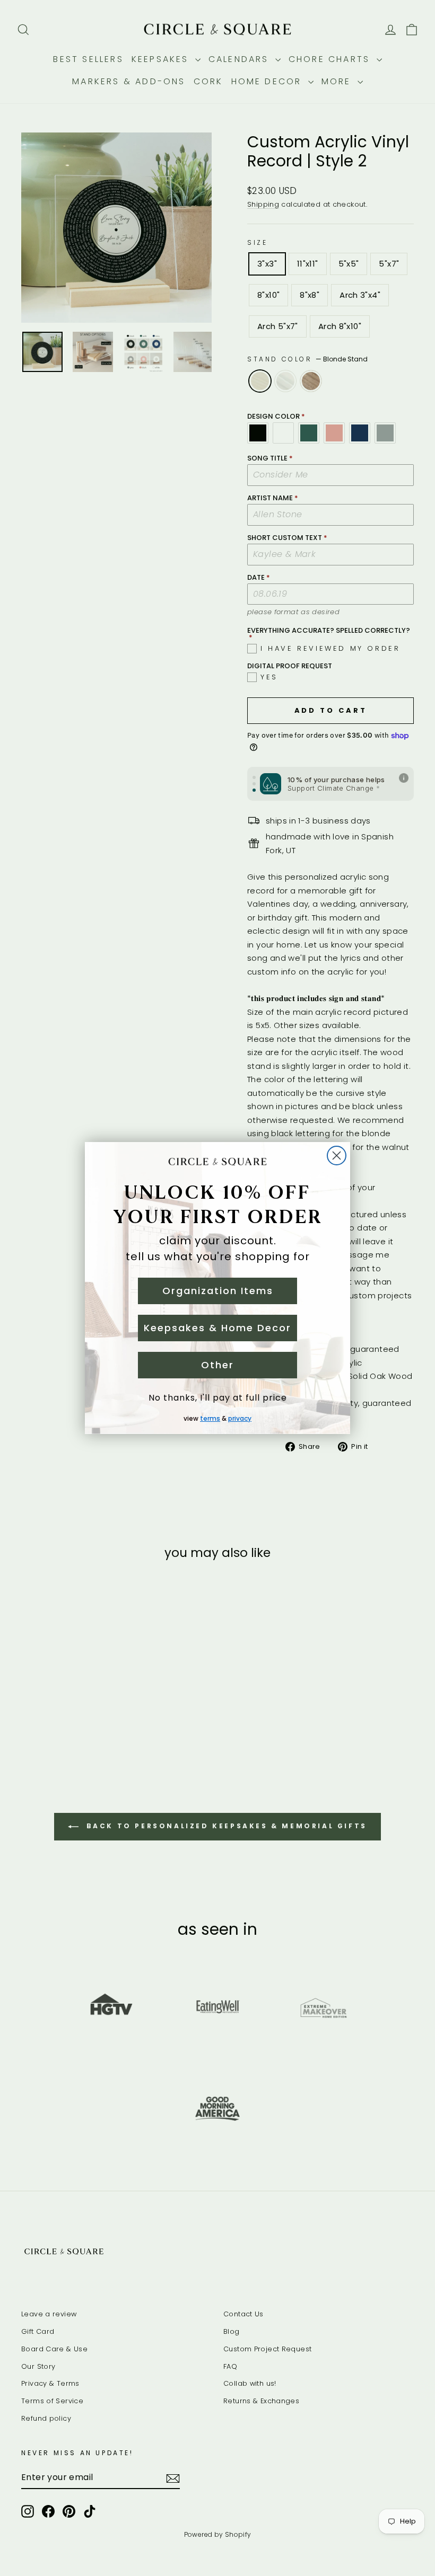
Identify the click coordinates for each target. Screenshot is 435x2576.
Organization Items (218, 1291)
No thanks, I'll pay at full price (218, 1398)
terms (210, 1418)
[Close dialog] (337, 1156)
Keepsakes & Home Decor (217, 1328)
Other (217, 1365)
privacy (240, 1418)
